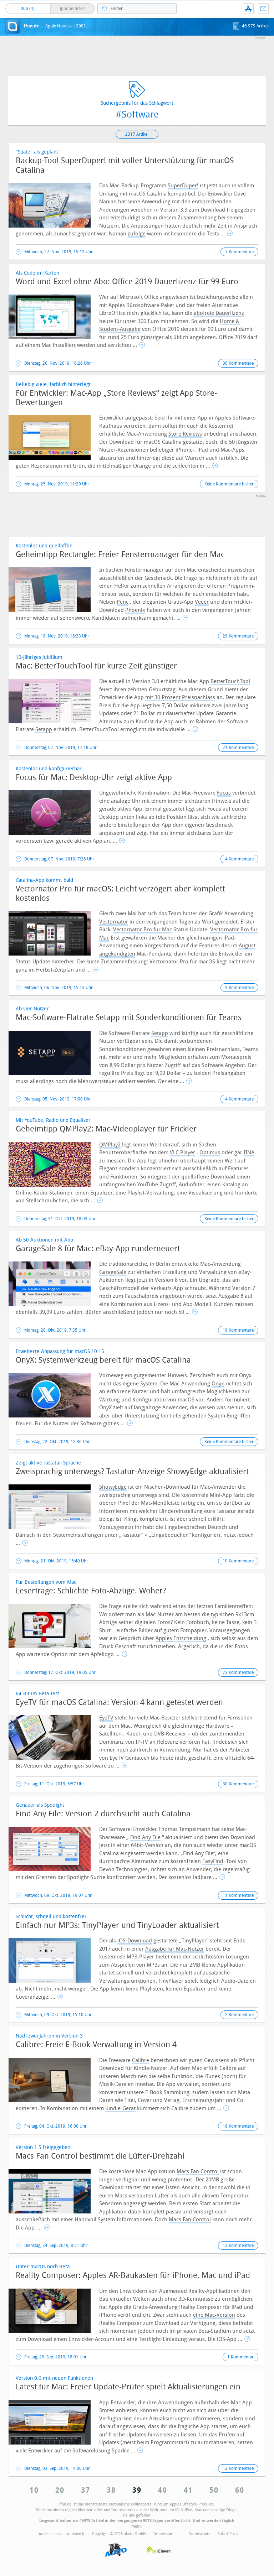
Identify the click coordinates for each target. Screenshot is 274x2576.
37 (86, 2490)
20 (60, 2490)
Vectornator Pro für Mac (143, 930)
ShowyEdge (113, 1487)
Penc (123, 602)
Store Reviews (185, 434)
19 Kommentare (238, 1330)
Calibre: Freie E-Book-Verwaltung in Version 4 (96, 2045)
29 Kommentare (238, 636)
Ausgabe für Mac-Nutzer (175, 1949)
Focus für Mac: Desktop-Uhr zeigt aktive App (94, 777)
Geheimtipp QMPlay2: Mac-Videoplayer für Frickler (106, 1129)
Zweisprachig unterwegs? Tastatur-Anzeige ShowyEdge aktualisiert (132, 1472)
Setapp (44, 729)
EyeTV (106, 1718)
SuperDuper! (183, 186)
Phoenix (135, 610)
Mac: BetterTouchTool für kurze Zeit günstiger (96, 666)
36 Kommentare (238, 363)
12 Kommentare (238, 2245)
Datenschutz (199, 2534)
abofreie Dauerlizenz (219, 313)
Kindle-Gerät (120, 2108)
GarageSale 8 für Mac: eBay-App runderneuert (98, 1249)
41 (189, 2490)
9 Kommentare (239, 988)
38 (111, 2490)
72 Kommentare (238, 1672)
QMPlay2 (110, 1145)
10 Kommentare (238, 1561)
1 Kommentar (240, 2357)
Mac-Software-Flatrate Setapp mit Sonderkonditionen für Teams (129, 1018)
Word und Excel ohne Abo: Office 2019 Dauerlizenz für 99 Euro (127, 282)
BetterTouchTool (230, 681)
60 (240, 2490)
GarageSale (113, 1272)
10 (34, 2490)
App (248, 9)
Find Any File (145, 1837)
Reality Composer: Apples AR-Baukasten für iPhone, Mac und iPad (133, 2275)
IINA (249, 1152)
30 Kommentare (238, 1784)
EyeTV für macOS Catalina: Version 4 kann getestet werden (119, 1702)
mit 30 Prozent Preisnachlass (180, 697)
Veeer (202, 602)
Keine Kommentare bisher (229, 484)
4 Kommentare (239, 859)
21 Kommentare (238, 748)
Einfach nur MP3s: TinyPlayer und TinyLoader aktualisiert (117, 1925)
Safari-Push (228, 2534)
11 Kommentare (238, 1895)
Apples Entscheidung (181, 1638)
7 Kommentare (239, 252)
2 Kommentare (239, 2015)
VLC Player (182, 1152)
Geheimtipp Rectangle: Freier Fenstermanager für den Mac (120, 555)
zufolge (137, 234)
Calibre (141, 2060)
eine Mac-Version (214, 2315)
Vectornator (114, 922)
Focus (224, 793)
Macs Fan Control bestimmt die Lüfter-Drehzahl (100, 2156)
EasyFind (213, 1861)
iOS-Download (135, 1941)
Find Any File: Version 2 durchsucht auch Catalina (103, 1814)
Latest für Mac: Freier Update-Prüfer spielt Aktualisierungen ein (128, 2387)
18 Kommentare (238, 2126)
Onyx (218, 1384)
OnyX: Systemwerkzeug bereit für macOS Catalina (103, 1360)
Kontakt (263, 9)
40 (163, 2490)
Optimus (210, 1152)
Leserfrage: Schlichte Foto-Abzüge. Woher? (91, 1591)
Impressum (163, 2534)
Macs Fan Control (198, 2171)
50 (214, 2490)
